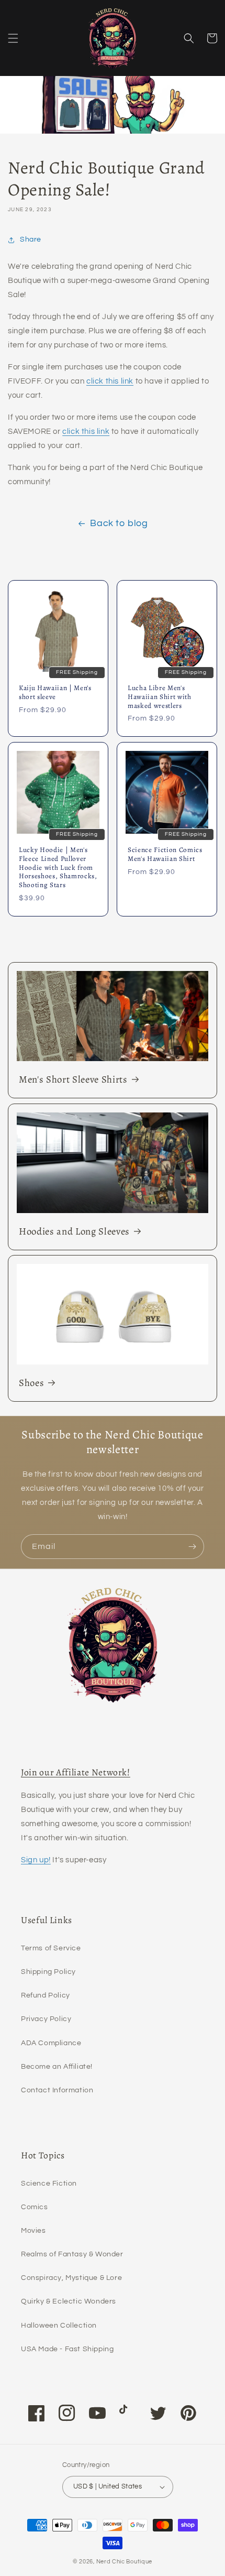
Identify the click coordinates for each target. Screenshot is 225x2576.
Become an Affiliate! (57, 2067)
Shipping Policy (48, 1972)
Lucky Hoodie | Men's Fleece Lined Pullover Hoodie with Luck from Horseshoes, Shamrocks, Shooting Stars (58, 868)
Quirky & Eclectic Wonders (69, 2301)
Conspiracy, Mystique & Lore (71, 2278)
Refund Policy (46, 1995)
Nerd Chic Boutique (125, 2562)
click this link (110, 381)
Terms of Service (51, 1948)
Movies (33, 2231)
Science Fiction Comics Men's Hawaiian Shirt (165, 855)
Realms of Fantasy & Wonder (72, 2254)
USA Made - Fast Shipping (67, 2349)
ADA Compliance (51, 2043)
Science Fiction (49, 2184)
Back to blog (119, 523)
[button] (13, 38)
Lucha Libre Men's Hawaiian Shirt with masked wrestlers (160, 697)
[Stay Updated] (192, 1547)
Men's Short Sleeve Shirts (73, 1079)
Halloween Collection (59, 2326)
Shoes (31, 1383)
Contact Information (57, 2090)
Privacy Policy (46, 2019)
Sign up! (36, 1860)
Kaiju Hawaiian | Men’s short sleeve (55, 693)
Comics (35, 2207)
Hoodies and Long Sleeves (74, 1231)
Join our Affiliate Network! (76, 1772)
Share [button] (31, 239)
